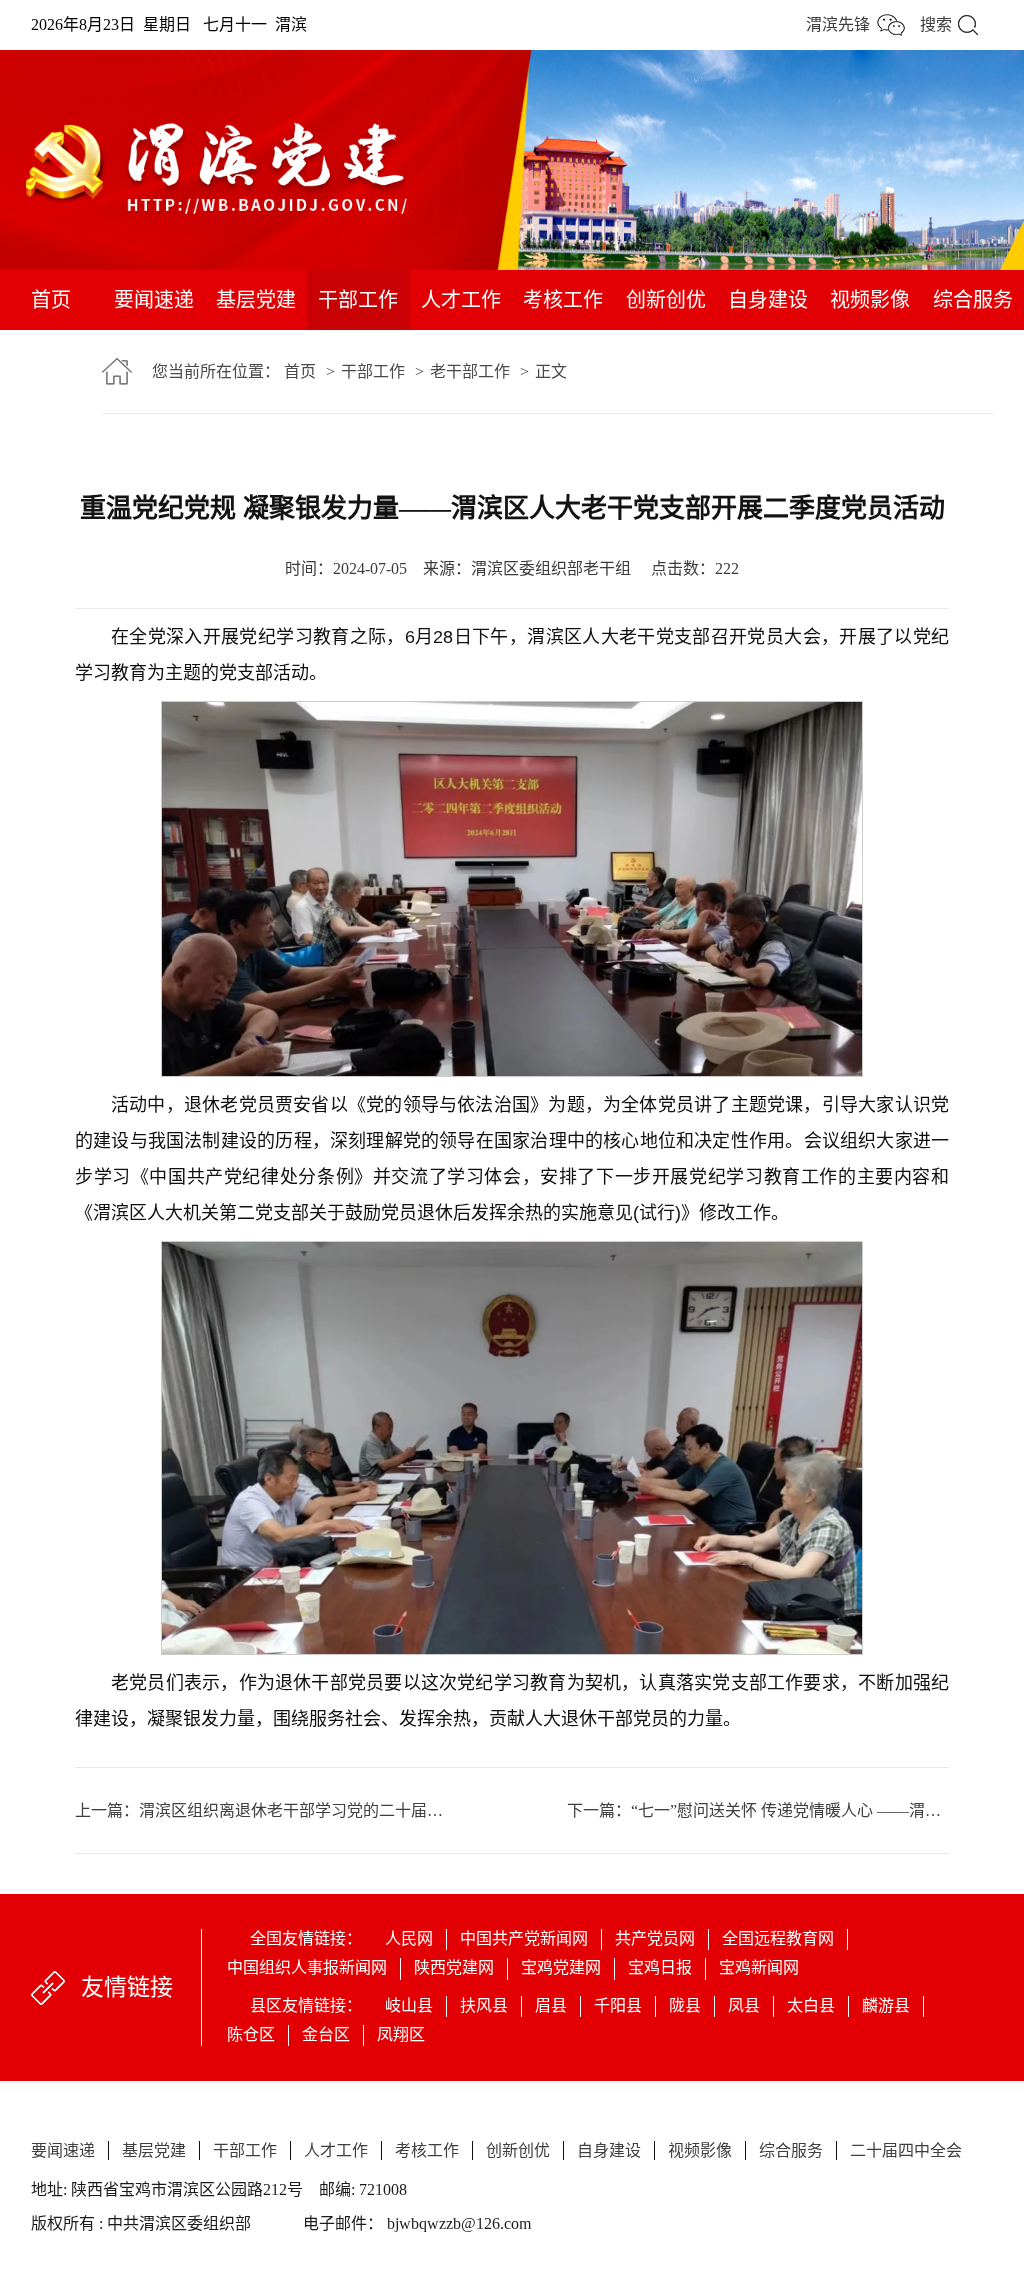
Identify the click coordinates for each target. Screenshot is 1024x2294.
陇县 (685, 2005)
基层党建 (256, 300)
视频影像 (870, 300)
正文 (551, 371)
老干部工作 (470, 371)
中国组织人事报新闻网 (307, 1967)
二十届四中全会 (51, 390)
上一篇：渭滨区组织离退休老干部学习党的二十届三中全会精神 (293, 1810)
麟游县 (886, 2005)
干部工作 (358, 300)
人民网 (409, 1938)
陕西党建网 (454, 1967)
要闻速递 (154, 300)
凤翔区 (401, 2034)
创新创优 (666, 300)
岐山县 (409, 2005)
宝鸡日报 (660, 1967)
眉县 (551, 2005)
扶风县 (484, 2005)
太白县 (811, 2005)
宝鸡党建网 (561, 1967)
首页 (51, 300)
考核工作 (563, 300)
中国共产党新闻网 (524, 1938)
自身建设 (768, 300)
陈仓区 (251, 2034)
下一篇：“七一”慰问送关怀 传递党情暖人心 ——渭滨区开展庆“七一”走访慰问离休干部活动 (758, 1810)
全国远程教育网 (778, 1938)
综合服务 (973, 300)
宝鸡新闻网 (759, 1967)
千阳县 (618, 2005)
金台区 (326, 2034)
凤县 (744, 2005)
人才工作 (461, 300)
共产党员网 (655, 1938)
